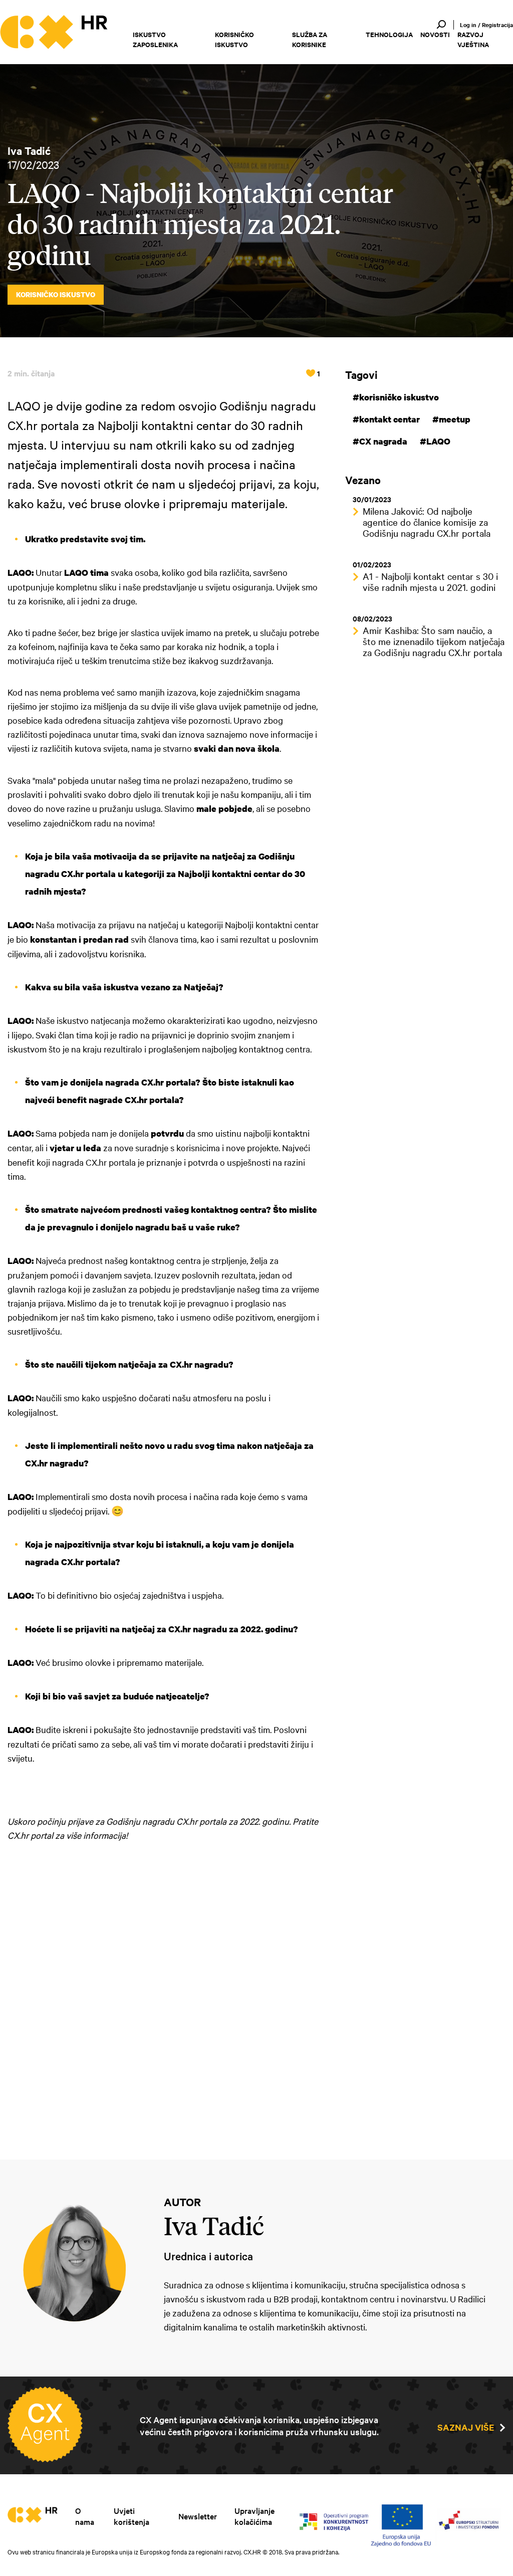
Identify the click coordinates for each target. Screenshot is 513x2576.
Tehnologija (389, 34)
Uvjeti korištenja (132, 2516)
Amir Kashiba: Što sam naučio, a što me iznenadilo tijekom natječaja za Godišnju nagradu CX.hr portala (434, 641)
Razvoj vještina (473, 39)
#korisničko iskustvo (396, 397)
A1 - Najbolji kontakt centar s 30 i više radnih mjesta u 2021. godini (430, 581)
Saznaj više (466, 2427)
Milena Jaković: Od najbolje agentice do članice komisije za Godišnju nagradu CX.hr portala (427, 522)
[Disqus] (164, 1994)
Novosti (435, 34)
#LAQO (435, 441)
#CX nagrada (380, 441)
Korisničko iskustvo (234, 39)
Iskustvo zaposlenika (155, 39)
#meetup (451, 419)
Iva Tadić (29, 150)
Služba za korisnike (310, 39)
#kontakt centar (386, 419)
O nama (85, 2516)
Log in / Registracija (486, 25)
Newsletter (198, 2516)
